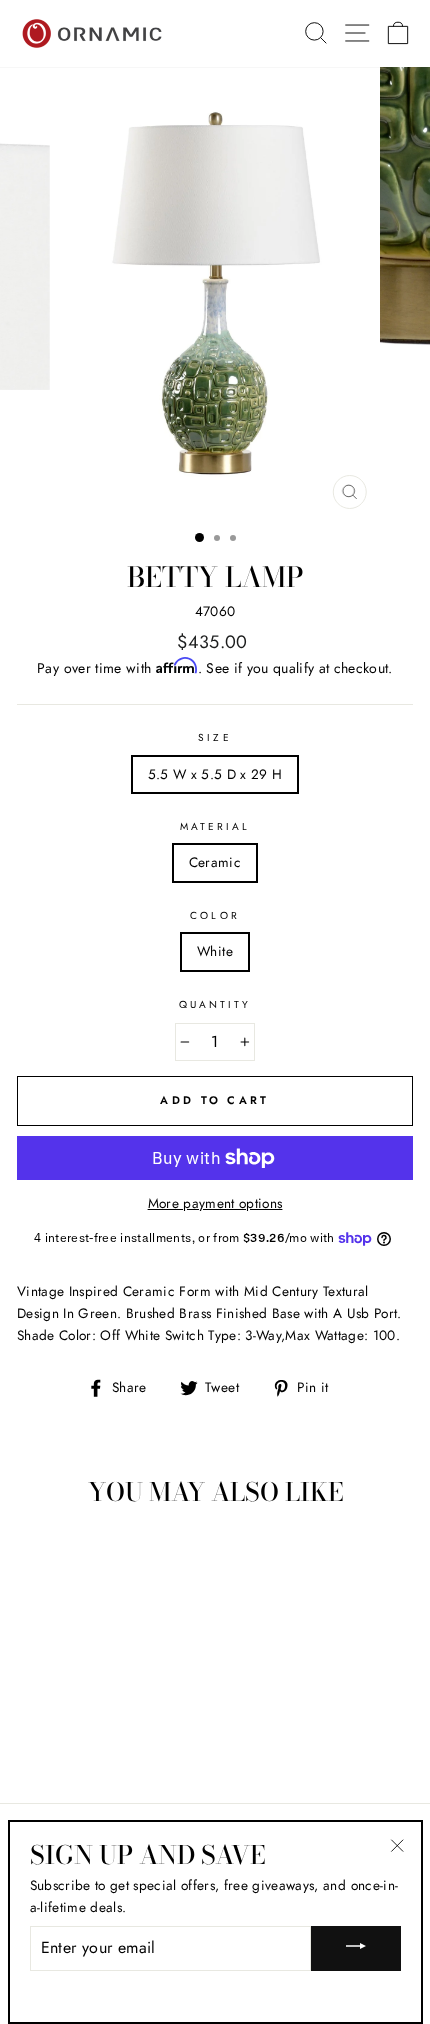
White (215, 951)
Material (215, 826)
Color (214, 915)
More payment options (215, 1203)
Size (214, 737)
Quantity (215, 1004)
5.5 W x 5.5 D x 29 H (215, 774)
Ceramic (215, 862)
